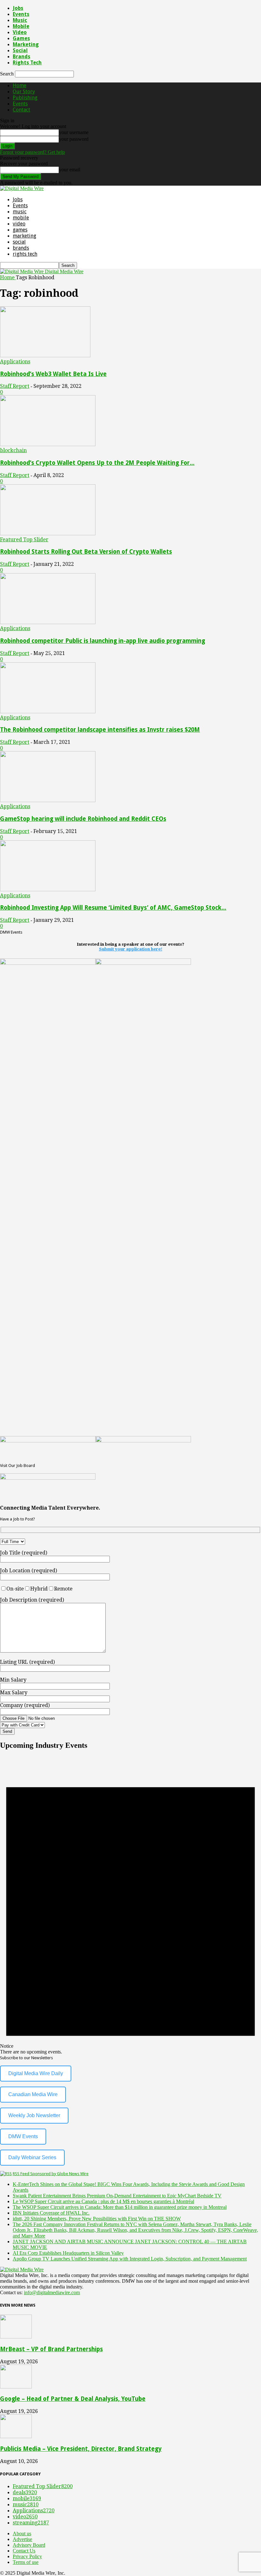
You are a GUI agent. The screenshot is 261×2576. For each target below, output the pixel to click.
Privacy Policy (27, 2556)
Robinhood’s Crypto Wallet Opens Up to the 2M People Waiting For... (97, 463)
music (20, 20)
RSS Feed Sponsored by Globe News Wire (51, 2174)
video (20, 32)
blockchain (13, 450)
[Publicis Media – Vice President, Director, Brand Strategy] (16, 2436)
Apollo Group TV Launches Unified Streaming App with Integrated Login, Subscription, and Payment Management (130, 2259)
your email (70, 170)
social (20, 50)
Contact (21, 110)
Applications (15, 362)
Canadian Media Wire (33, 2094)
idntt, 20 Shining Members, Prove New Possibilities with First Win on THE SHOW (97, 2219)
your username (74, 132)
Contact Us (24, 2551)
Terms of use (26, 2562)
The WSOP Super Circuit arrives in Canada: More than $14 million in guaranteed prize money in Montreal (120, 2207)
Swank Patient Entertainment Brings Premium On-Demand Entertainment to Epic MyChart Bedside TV (117, 2196)
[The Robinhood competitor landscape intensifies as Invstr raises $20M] (48, 712)
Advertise (22, 2539)
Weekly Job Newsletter (34, 2115)
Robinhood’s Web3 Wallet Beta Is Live (53, 374)
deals (25, 2492)
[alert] (130, 1905)
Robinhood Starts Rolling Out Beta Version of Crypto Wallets (86, 552)
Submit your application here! (131, 949)
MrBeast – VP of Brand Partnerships (51, 2349)
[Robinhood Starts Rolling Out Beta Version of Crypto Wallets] (48, 534)
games (21, 38)
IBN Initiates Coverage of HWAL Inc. (51, 2213)
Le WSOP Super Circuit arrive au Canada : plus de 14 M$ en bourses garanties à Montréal (103, 2201)
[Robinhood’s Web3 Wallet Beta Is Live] (45, 356)
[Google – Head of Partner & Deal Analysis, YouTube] (16, 2387)
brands (21, 57)
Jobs (18, 8)
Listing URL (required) (27, 1662)
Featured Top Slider (24, 540)
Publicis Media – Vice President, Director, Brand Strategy (81, 2449)
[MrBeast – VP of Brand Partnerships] (16, 2337)
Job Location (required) (28, 1571)
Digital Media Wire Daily (36, 2073)
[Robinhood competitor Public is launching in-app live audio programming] (48, 622)
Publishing (25, 98)
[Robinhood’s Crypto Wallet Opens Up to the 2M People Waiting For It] (48, 444)
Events (21, 14)
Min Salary (13, 1680)
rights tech (27, 63)
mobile (21, 26)
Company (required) (25, 1705)
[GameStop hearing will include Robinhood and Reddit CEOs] (48, 800)
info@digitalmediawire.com (52, 2292)
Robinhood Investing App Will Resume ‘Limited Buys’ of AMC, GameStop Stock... (113, 908)
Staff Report (15, 386)
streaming (31, 2523)
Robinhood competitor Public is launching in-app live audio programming (102, 641)
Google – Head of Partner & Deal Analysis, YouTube (73, 2399)
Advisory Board (29, 2545)
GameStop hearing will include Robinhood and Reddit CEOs (83, 819)
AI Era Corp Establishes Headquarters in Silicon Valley (68, 2253)
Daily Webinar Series (32, 2157)
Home (20, 85)
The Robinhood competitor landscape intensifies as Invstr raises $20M (100, 730)
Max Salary (14, 1693)
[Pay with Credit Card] (38, 1725)
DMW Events (23, 2136)
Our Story (24, 92)
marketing (26, 44)
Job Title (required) (24, 1553)
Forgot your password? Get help (32, 152)
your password (74, 139)
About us (22, 2533)
